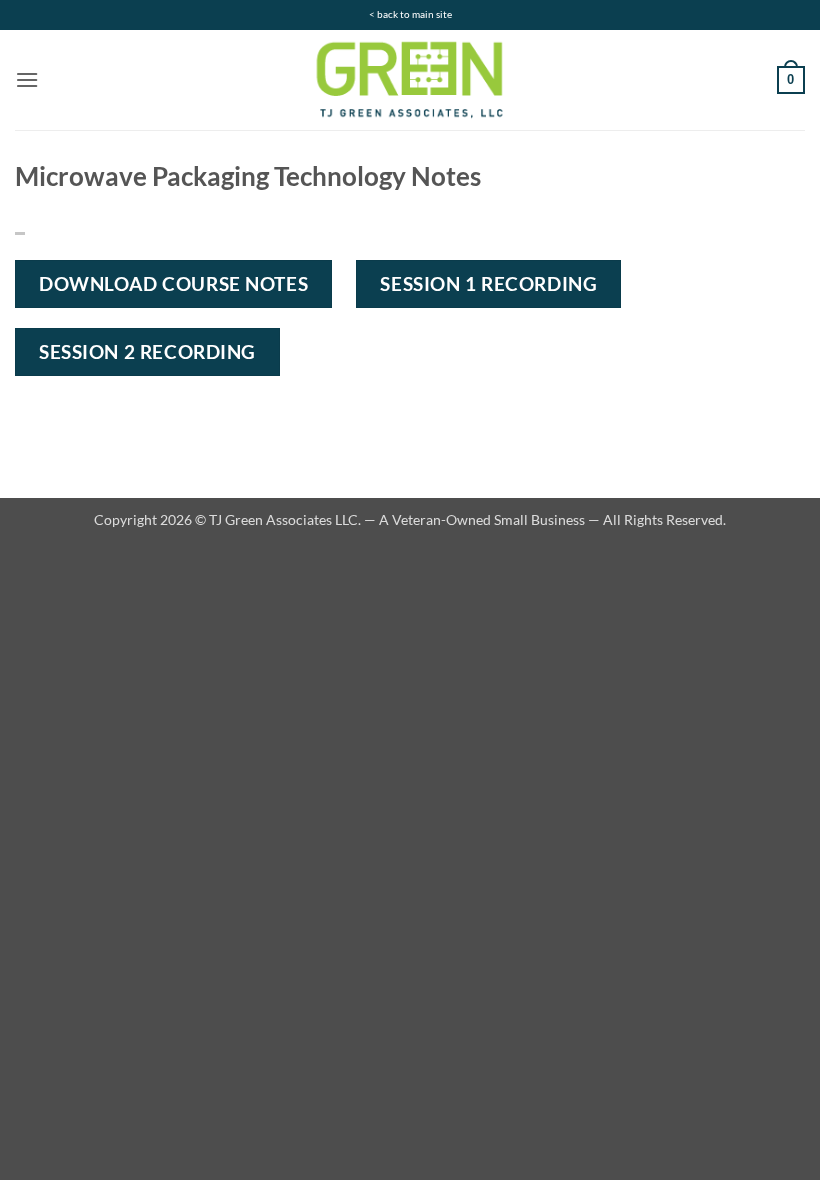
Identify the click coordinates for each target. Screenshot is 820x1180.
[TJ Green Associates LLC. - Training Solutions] (410, 79)
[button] (27, 79)
